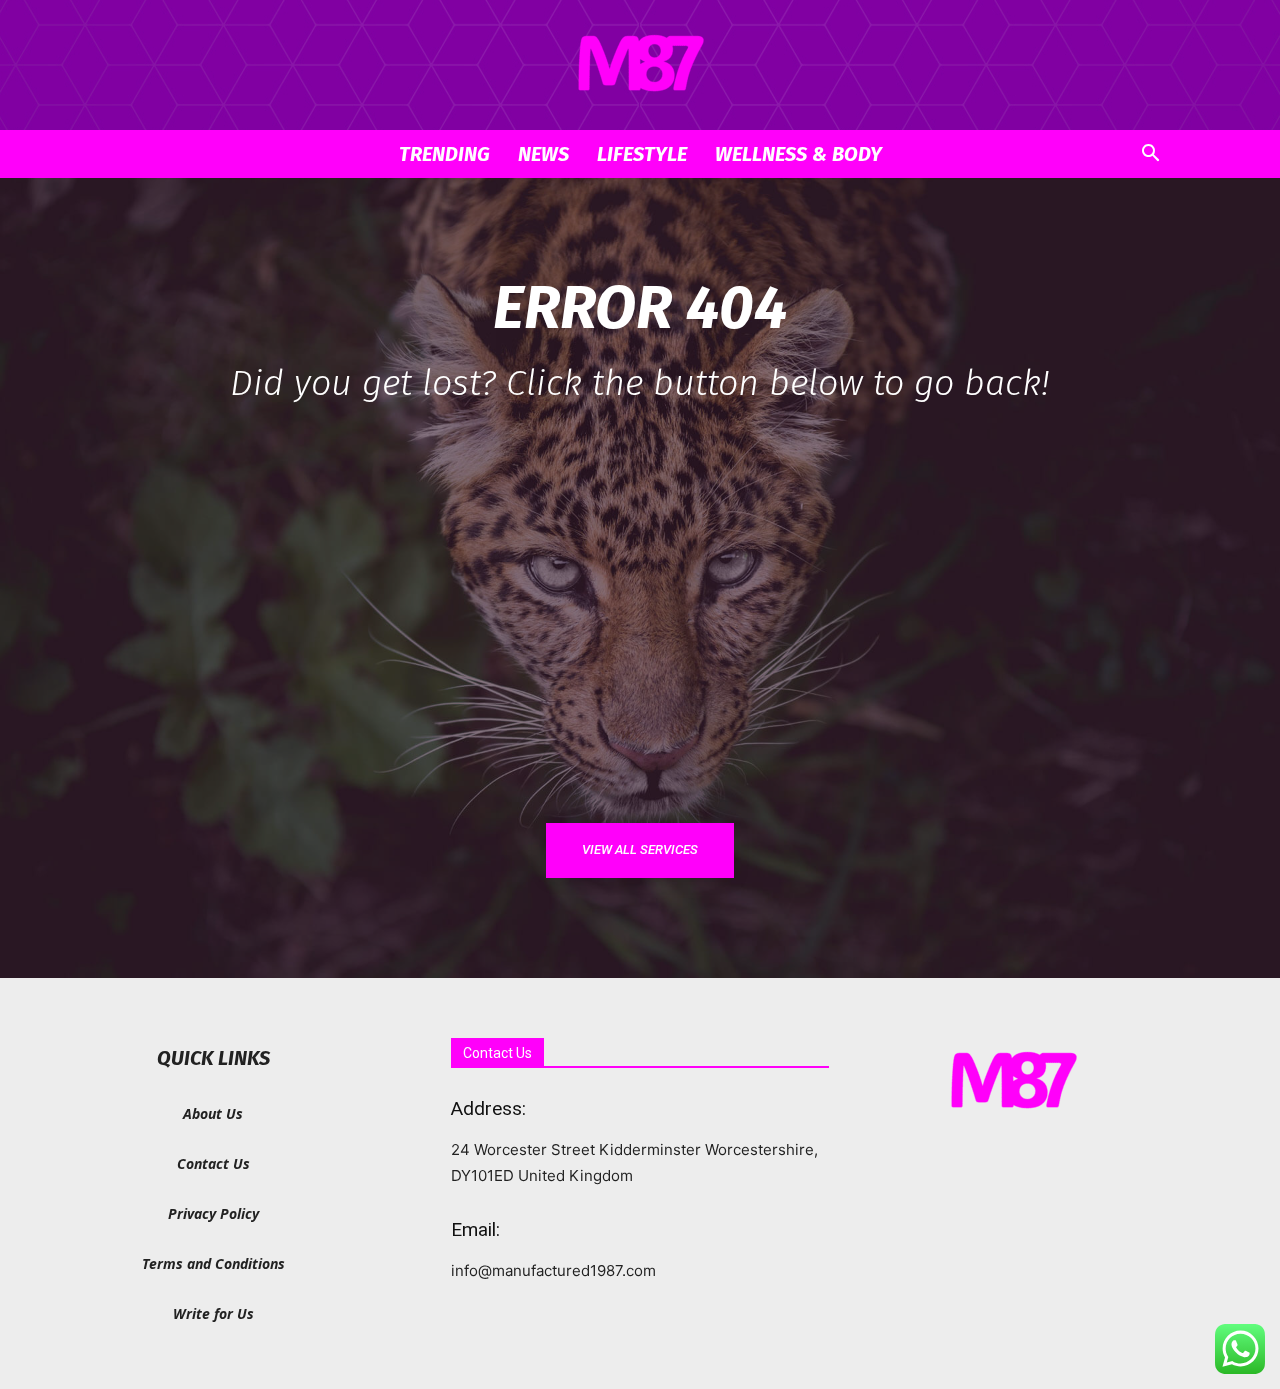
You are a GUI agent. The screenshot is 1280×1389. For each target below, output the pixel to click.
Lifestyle (642, 154)
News (543, 154)
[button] (1150, 155)
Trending (444, 154)
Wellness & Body (798, 154)
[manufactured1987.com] (640, 66)
